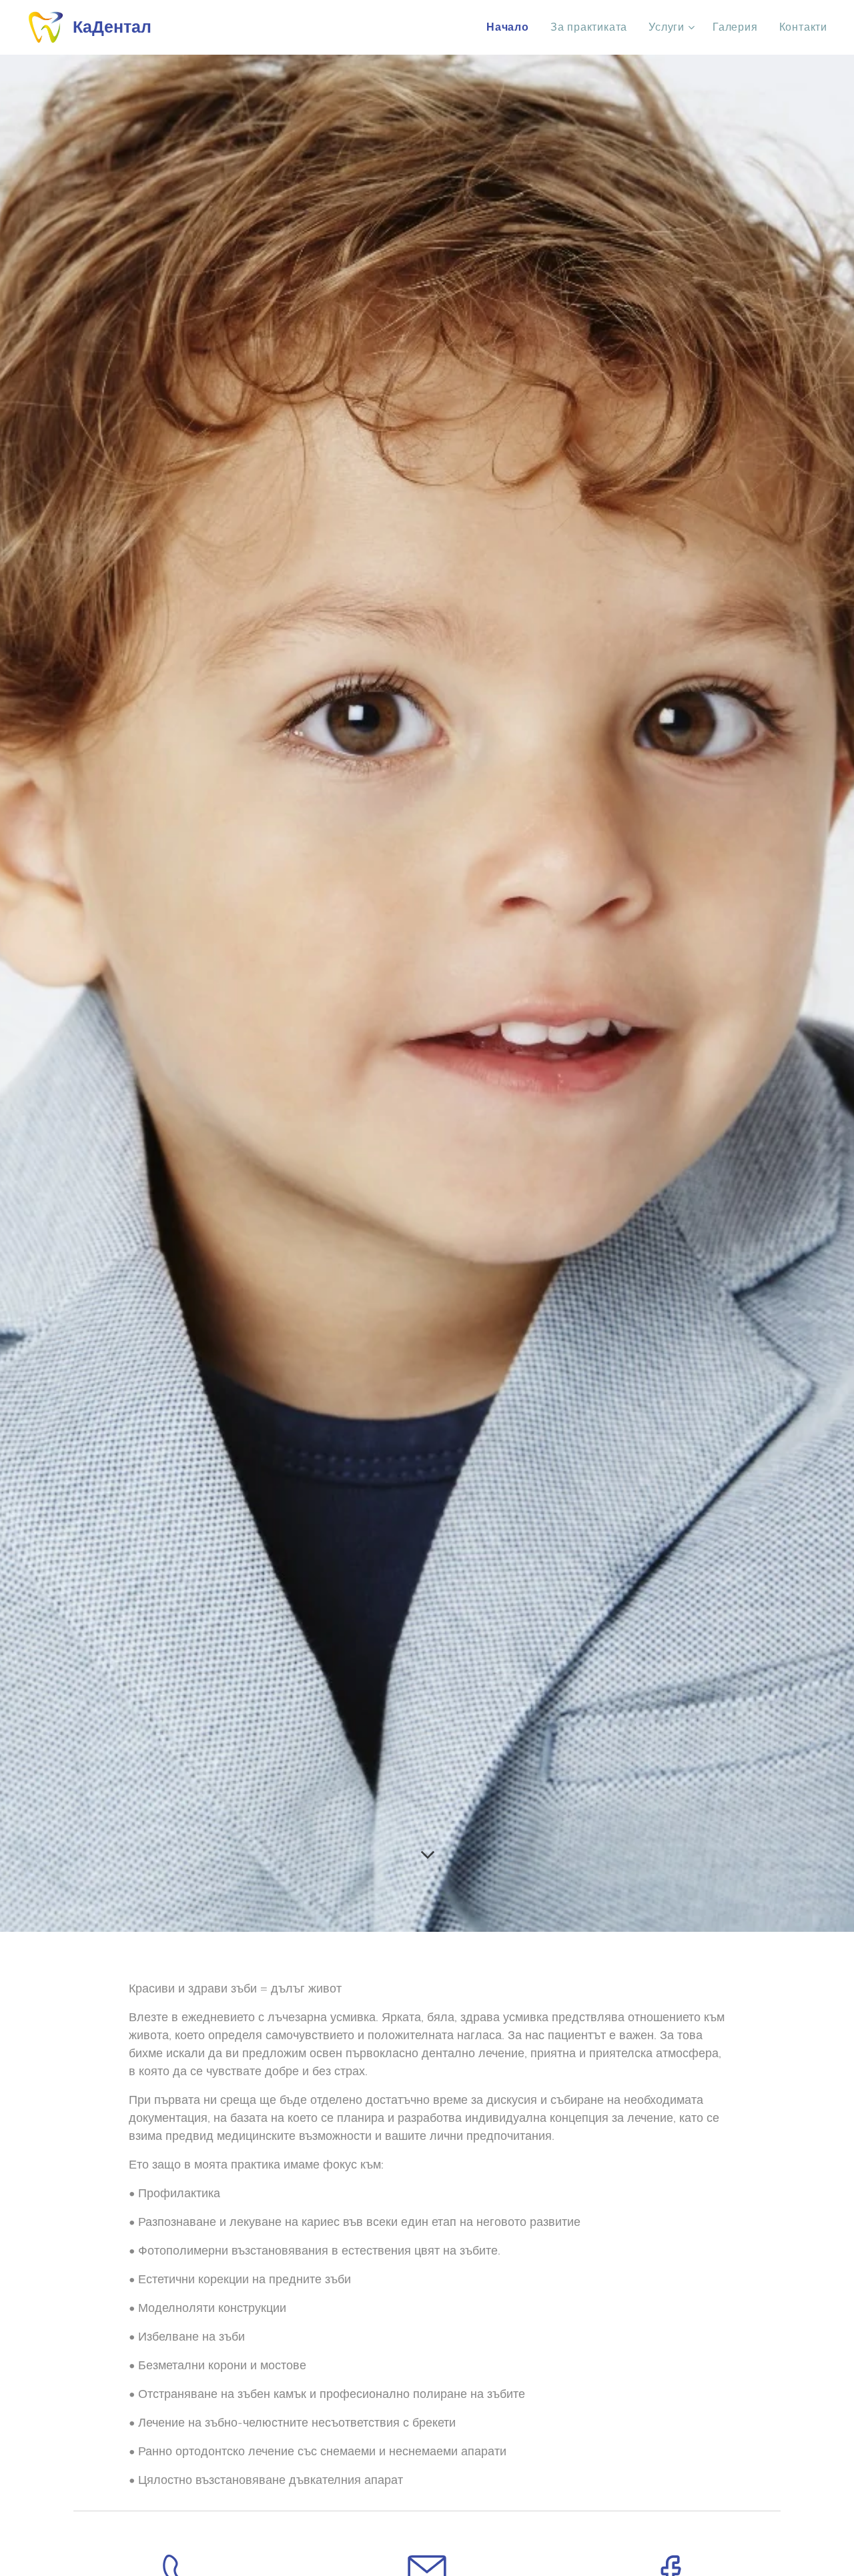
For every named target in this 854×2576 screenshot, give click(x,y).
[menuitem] (511, 27)
